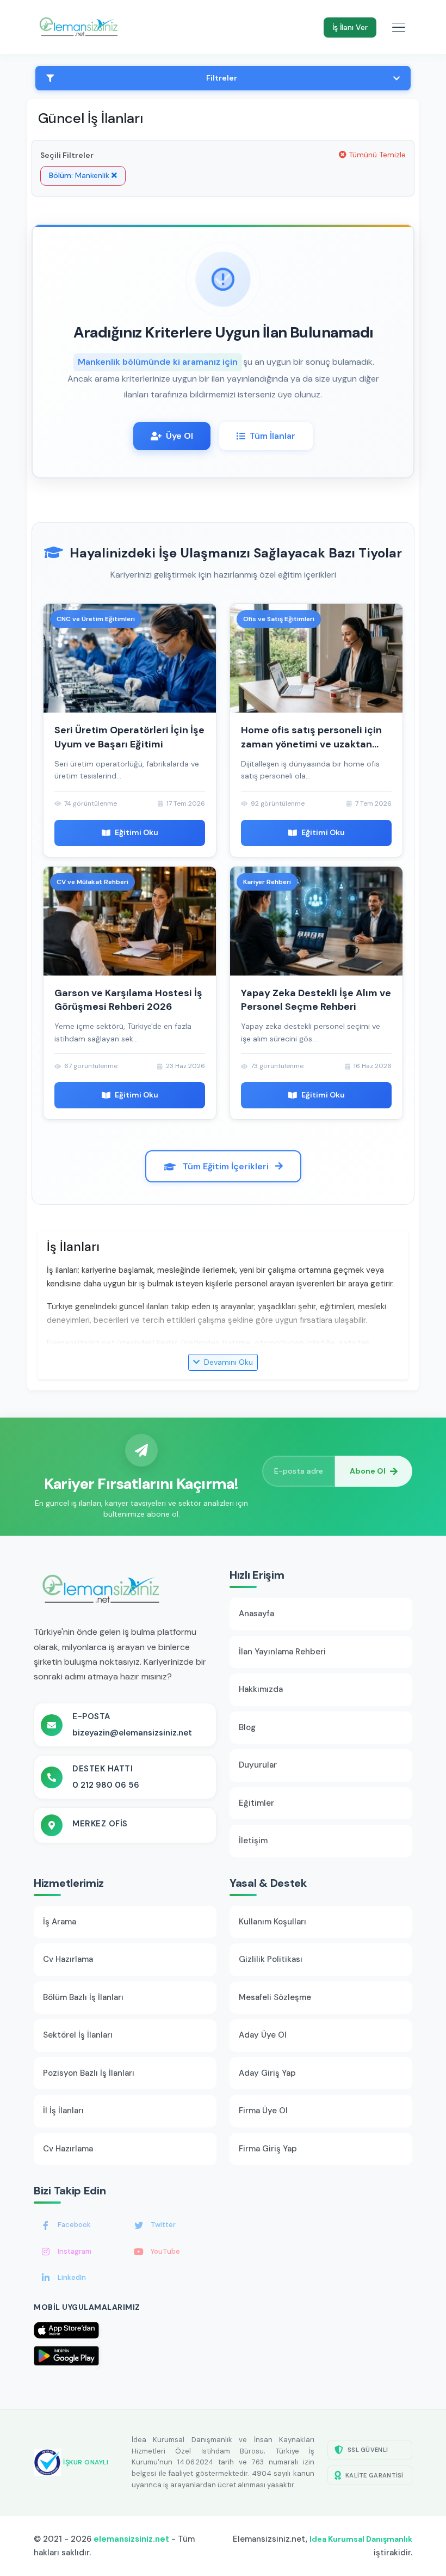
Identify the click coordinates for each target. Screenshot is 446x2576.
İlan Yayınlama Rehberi (282, 1652)
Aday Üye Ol (263, 2035)
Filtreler (222, 78)
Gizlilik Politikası (271, 1959)
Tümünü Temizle (376, 155)
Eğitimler (256, 1803)
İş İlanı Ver (350, 27)
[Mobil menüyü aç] (399, 27)
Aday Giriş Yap (267, 2073)
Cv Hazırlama (68, 1959)
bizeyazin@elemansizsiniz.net (132, 1733)
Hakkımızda (261, 1689)
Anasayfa (256, 1614)
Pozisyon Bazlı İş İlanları (89, 2073)
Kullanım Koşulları (272, 1922)
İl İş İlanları (63, 2111)
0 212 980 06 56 (106, 1785)
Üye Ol (179, 436)
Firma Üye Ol (263, 2111)
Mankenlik (80, 175)
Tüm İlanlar (272, 436)
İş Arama (60, 1922)
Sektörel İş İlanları (78, 2035)
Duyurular (258, 1765)
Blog (247, 1727)
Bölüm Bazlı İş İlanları (83, 1997)
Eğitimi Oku (137, 832)
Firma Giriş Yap (268, 2149)
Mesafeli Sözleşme (275, 1997)
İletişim (253, 1841)
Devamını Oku (227, 1362)
